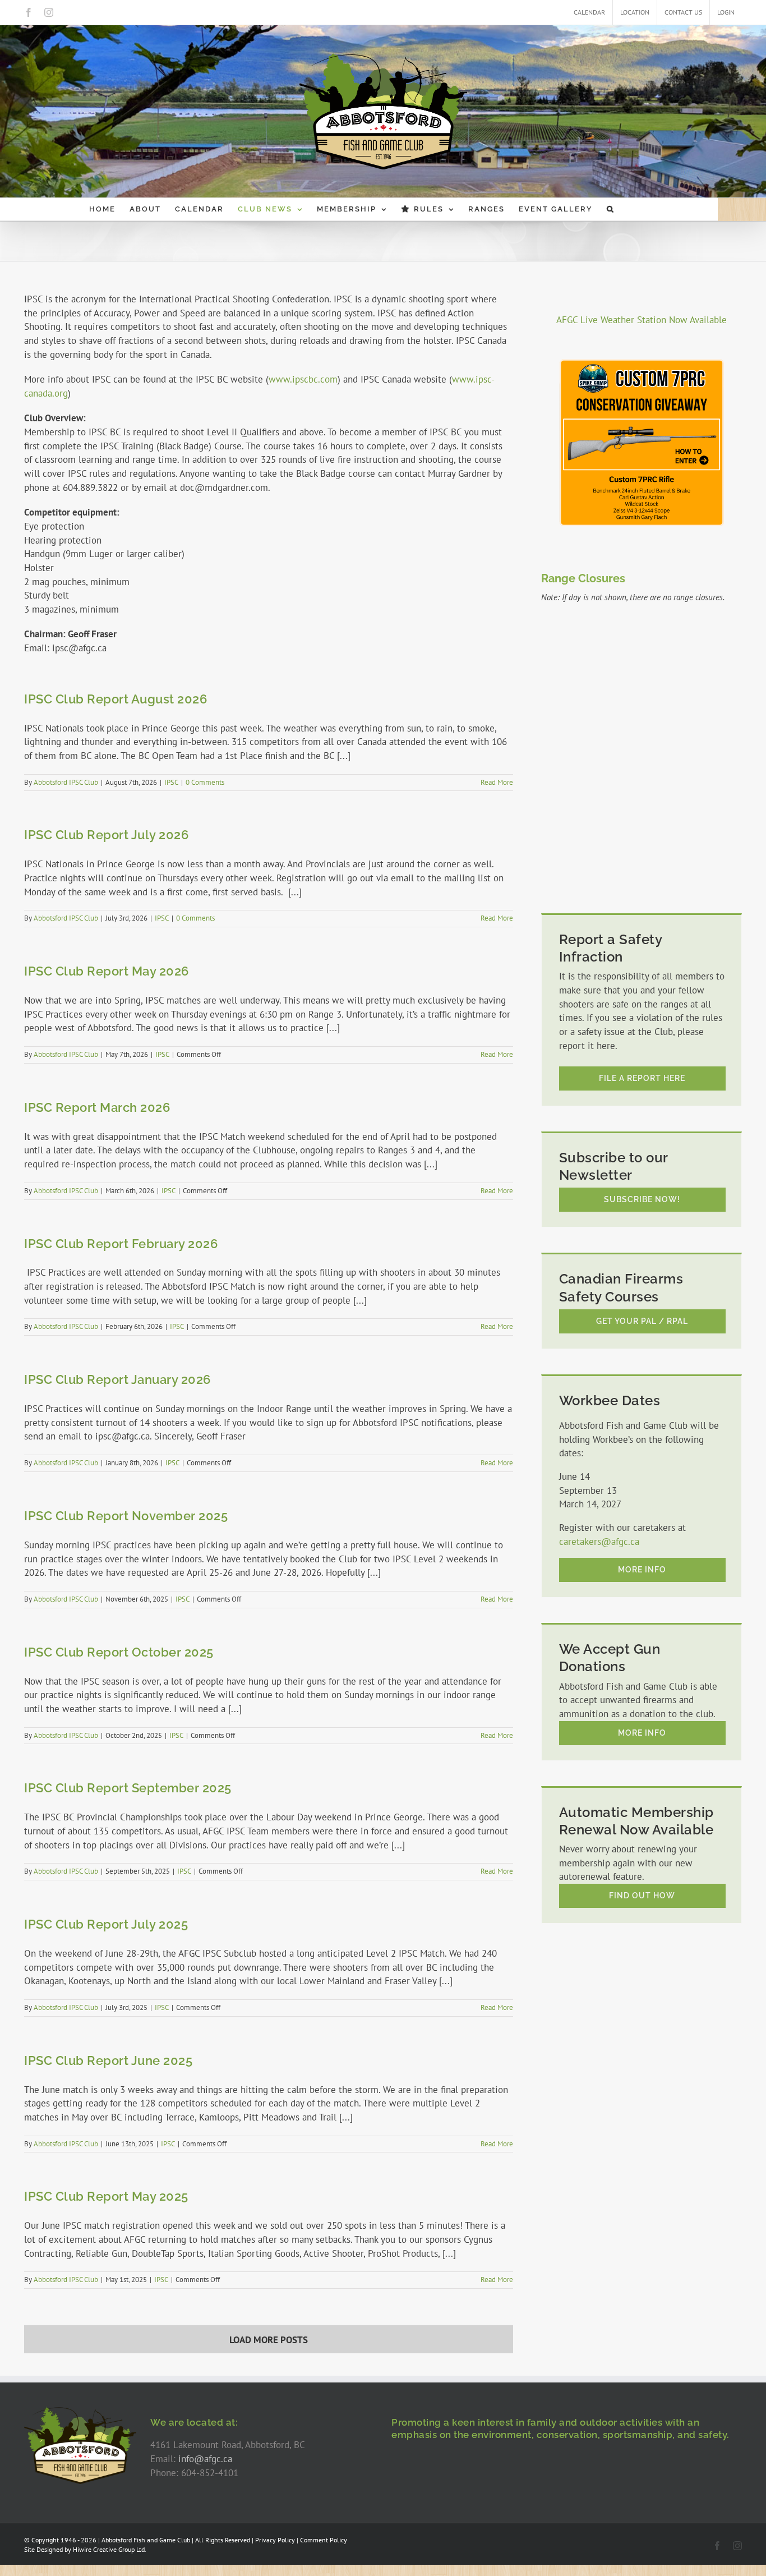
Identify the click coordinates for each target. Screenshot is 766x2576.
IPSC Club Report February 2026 (121, 1244)
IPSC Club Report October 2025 (119, 1652)
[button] (611, 209)
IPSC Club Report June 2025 (108, 2060)
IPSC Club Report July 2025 (106, 1924)
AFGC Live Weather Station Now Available (642, 320)
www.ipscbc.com (303, 379)
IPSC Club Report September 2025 (128, 1788)
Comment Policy (324, 2540)
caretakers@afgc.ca (599, 1542)
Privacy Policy (275, 2540)
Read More (497, 782)
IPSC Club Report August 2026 (116, 699)
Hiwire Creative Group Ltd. (110, 2549)
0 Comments (205, 782)
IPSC (171, 782)
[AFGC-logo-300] (80, 2411)
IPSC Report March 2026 (97, 1107)
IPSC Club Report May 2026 (107, 971)
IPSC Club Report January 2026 (117, 1379)
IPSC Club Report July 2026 (106, 835)
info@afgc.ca (205, 2459)
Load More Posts (269, 2340)
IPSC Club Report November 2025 (126, 1516)
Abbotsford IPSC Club (66, 782)
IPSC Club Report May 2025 (106, 2196)
